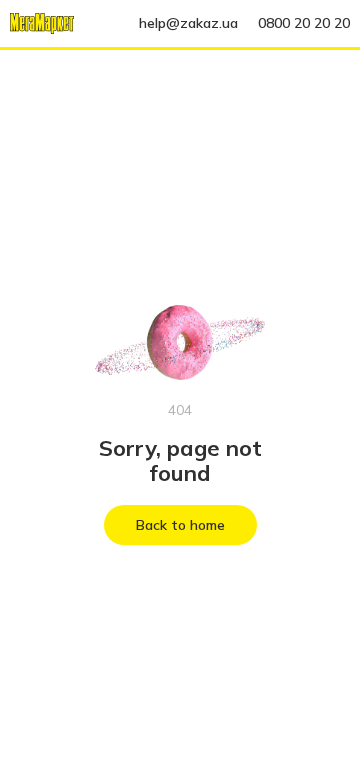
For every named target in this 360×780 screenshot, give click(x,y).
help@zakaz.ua (188, 23)
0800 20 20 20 (304, 23)
